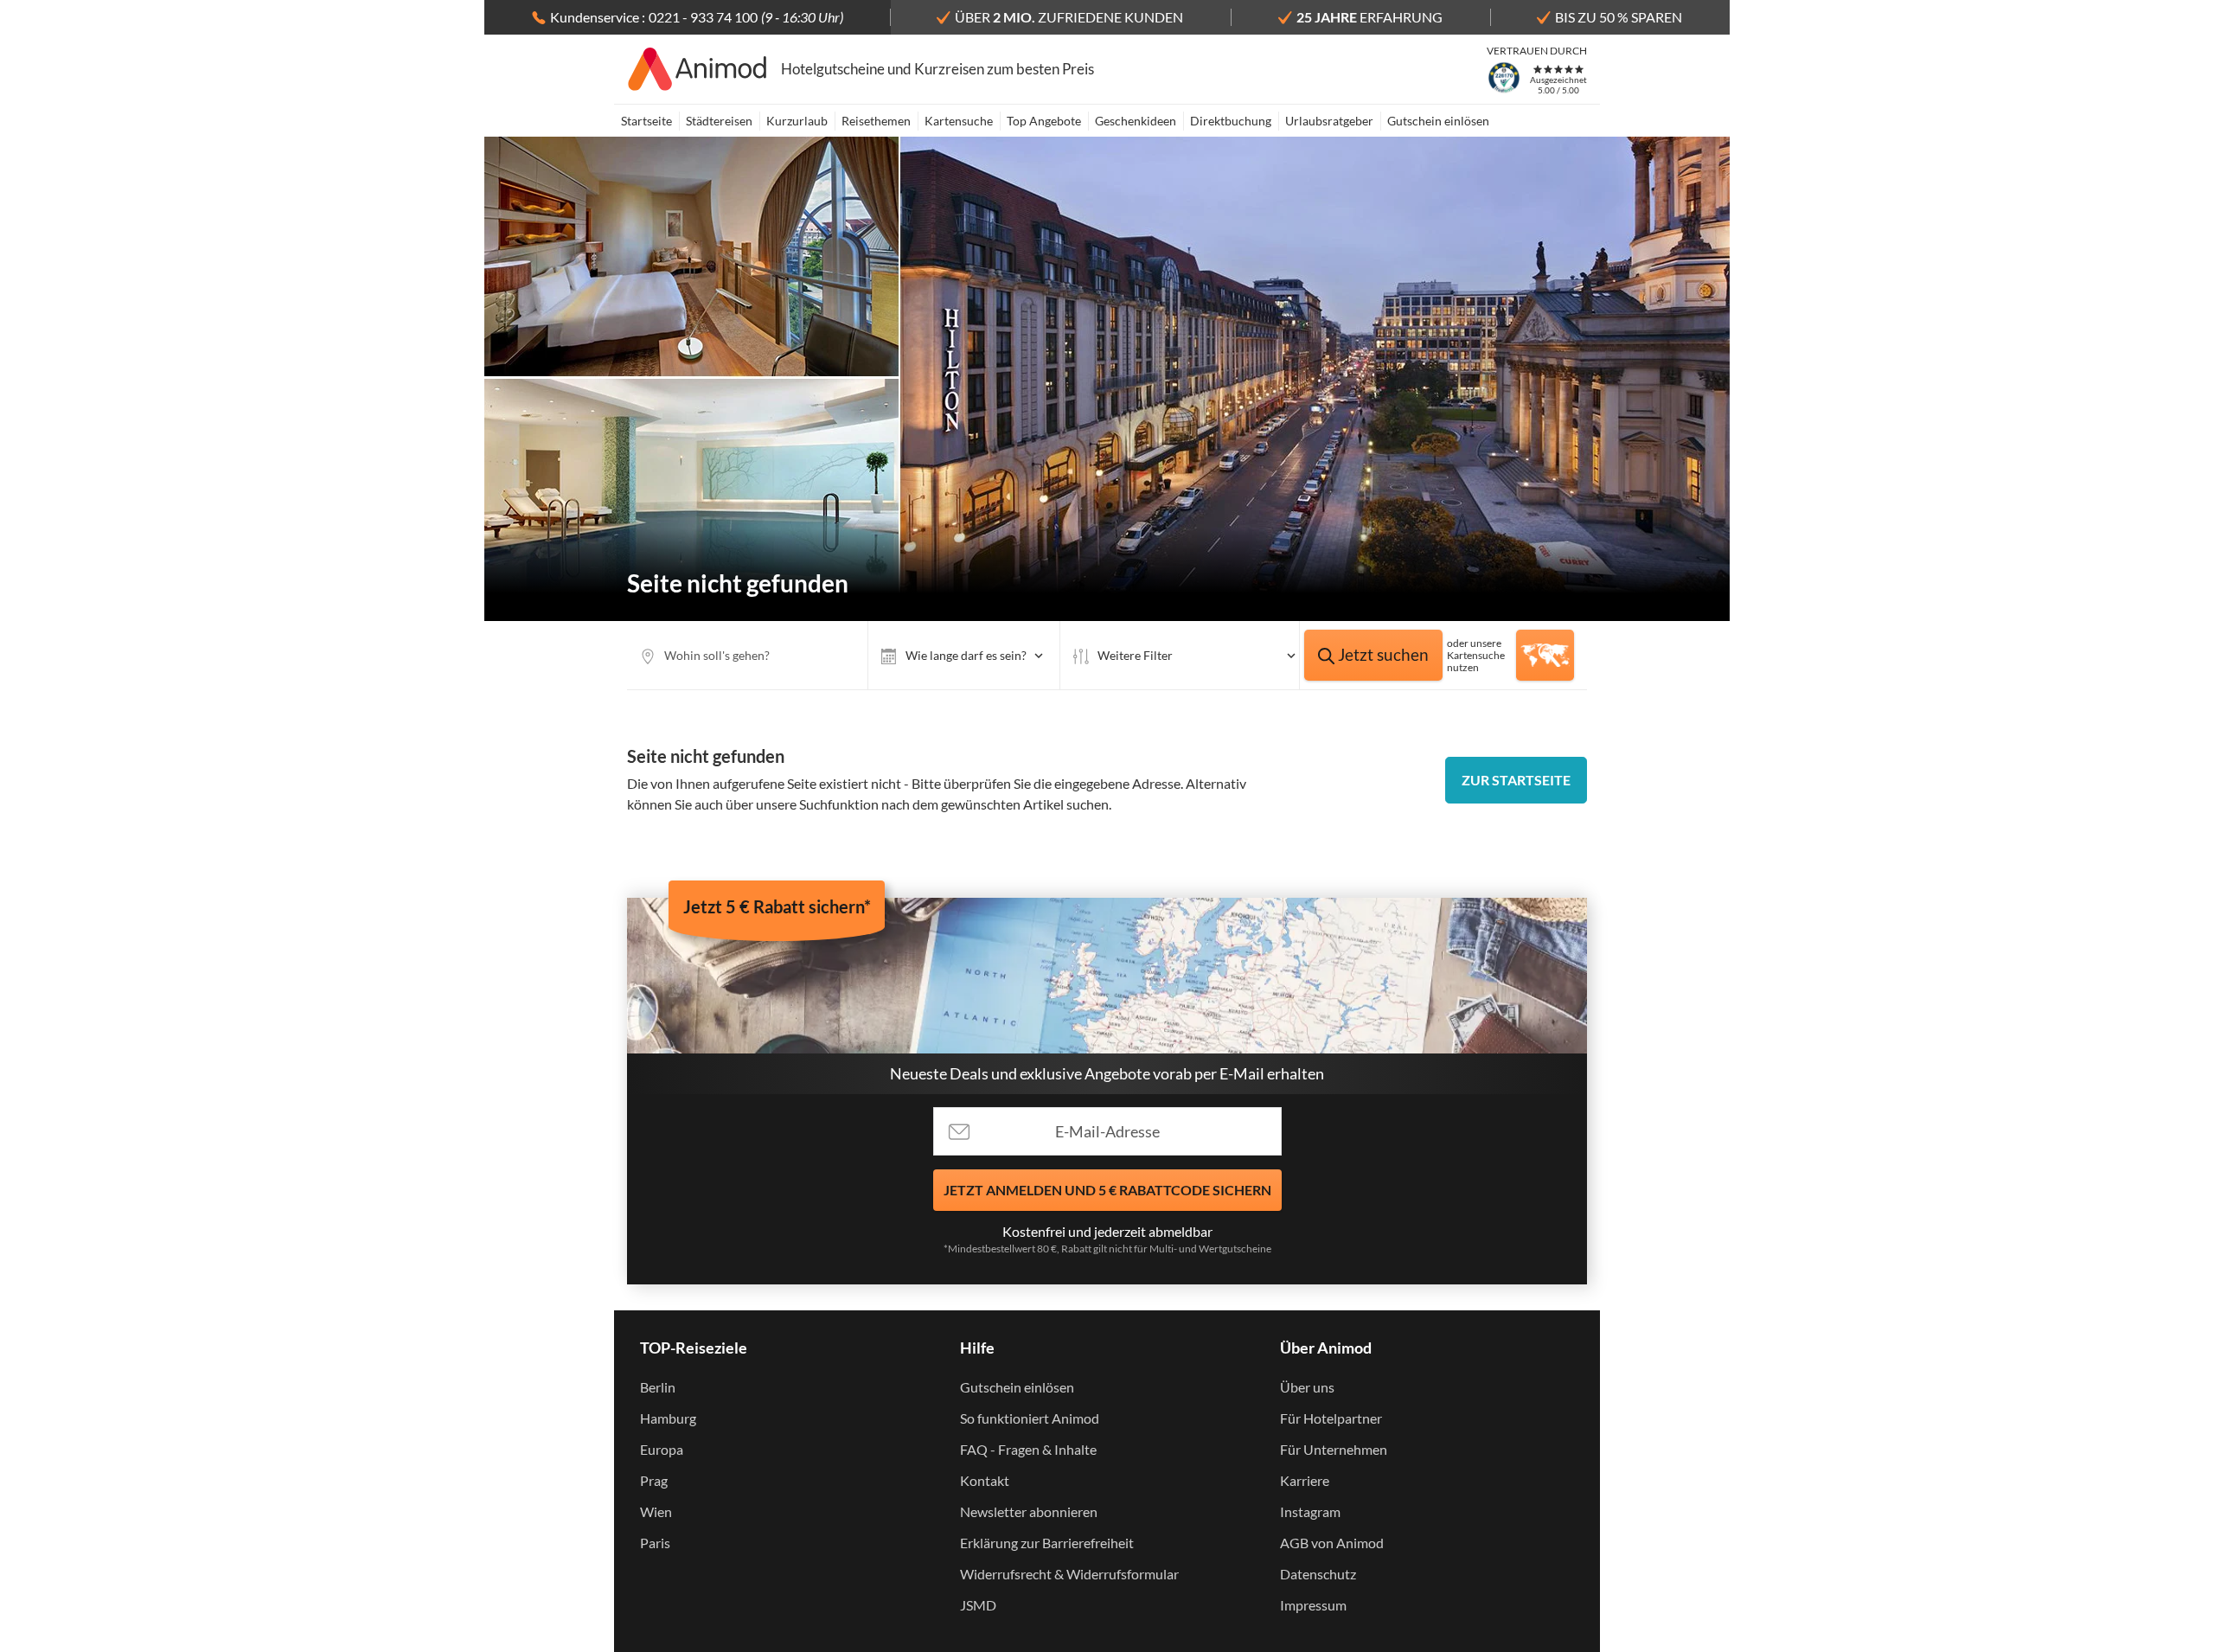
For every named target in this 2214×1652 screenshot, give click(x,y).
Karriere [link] (1305, 1480)
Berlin (658, 1387)
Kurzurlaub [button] (797, 121)
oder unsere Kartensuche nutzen (1476, 655)
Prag (654, 1480)
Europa (662, 1449)
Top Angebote (1044, 121)
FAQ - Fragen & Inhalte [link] (1028, 1449)
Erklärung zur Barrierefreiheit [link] (1047, 1543)
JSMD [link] (978, 1605)
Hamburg (668, 1418)
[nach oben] (2195, 826)
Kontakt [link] (985, 1480)
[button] (964, 655)
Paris (655, 1543)
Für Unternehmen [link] (1334, 1449)
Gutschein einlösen (1438, 121)
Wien (656, 1511)
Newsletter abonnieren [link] (1029, 1511)
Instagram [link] (1310, 1511)
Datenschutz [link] (1318, 1574)
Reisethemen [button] (876, 121)
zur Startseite (1516, 780)
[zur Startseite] (697, 69)
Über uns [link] (1307, 1387)
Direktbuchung (1231, 121)
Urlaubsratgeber (1329, 121)
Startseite (646, 121)
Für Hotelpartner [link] (1331, 1418)
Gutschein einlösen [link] (1017, 1387)
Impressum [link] (1313, 1605)
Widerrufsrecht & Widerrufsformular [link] (1069, 1574)
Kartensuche (959, 121)
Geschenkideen (1136, 121)
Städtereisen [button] (719, 121)
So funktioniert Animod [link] (1030, 1418)
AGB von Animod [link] (1332, 1543)
